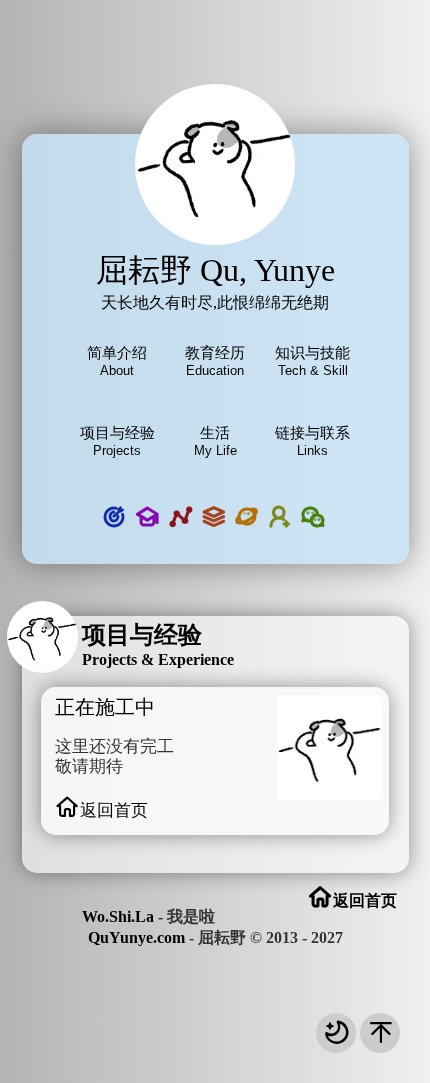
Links (312, 441)
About (117, 361)
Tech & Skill (312, 361)
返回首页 (114, 810)
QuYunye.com (136, 937)
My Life (215, 441)
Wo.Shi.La (118, 916)
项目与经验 (142, 635)
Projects (117, 441)
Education (215, 361)
